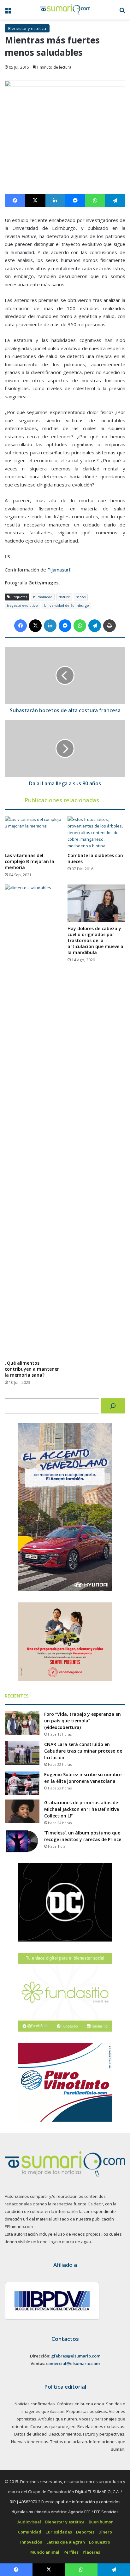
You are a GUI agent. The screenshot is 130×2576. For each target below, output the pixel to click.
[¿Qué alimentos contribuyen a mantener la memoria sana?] (34, 1121)
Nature (64, 597)
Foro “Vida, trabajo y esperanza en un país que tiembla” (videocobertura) (83, 1721)
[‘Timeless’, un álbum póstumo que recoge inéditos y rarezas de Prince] (22, 1842)
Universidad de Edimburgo (66, 605)
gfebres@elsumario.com (76, 2356)
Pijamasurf (59, 570)
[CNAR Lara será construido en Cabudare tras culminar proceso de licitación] (22, 1753)
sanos (81, 597)
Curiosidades (59, 2532)
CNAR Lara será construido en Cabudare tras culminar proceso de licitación (83, 1751)
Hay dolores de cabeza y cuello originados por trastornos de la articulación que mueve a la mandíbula (95, 940)
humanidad (43, 597)
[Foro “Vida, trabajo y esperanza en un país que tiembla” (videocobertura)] (22, 1723)
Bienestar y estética (27, 28)
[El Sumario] (65, 10)
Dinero (105, 2532)
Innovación (31, 2542)
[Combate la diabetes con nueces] (96, 833)
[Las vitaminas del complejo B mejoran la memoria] (34, 833)
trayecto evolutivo (22, 605)
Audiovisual (29, 2522)
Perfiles (71, 2552)
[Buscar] (113, 1406)
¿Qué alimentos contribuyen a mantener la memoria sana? (32, 1369)
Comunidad (30, 2532)
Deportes (85, 2532)
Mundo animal (45, 2552)
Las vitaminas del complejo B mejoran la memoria (30, 861)
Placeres (91, 2552)
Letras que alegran (66, 2542)
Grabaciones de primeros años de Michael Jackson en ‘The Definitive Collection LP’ (82, 1809)
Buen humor (101, 2522)
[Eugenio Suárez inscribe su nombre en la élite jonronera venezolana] (22, 1783)
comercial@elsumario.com (73, 2363)
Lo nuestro (100, 2542)
